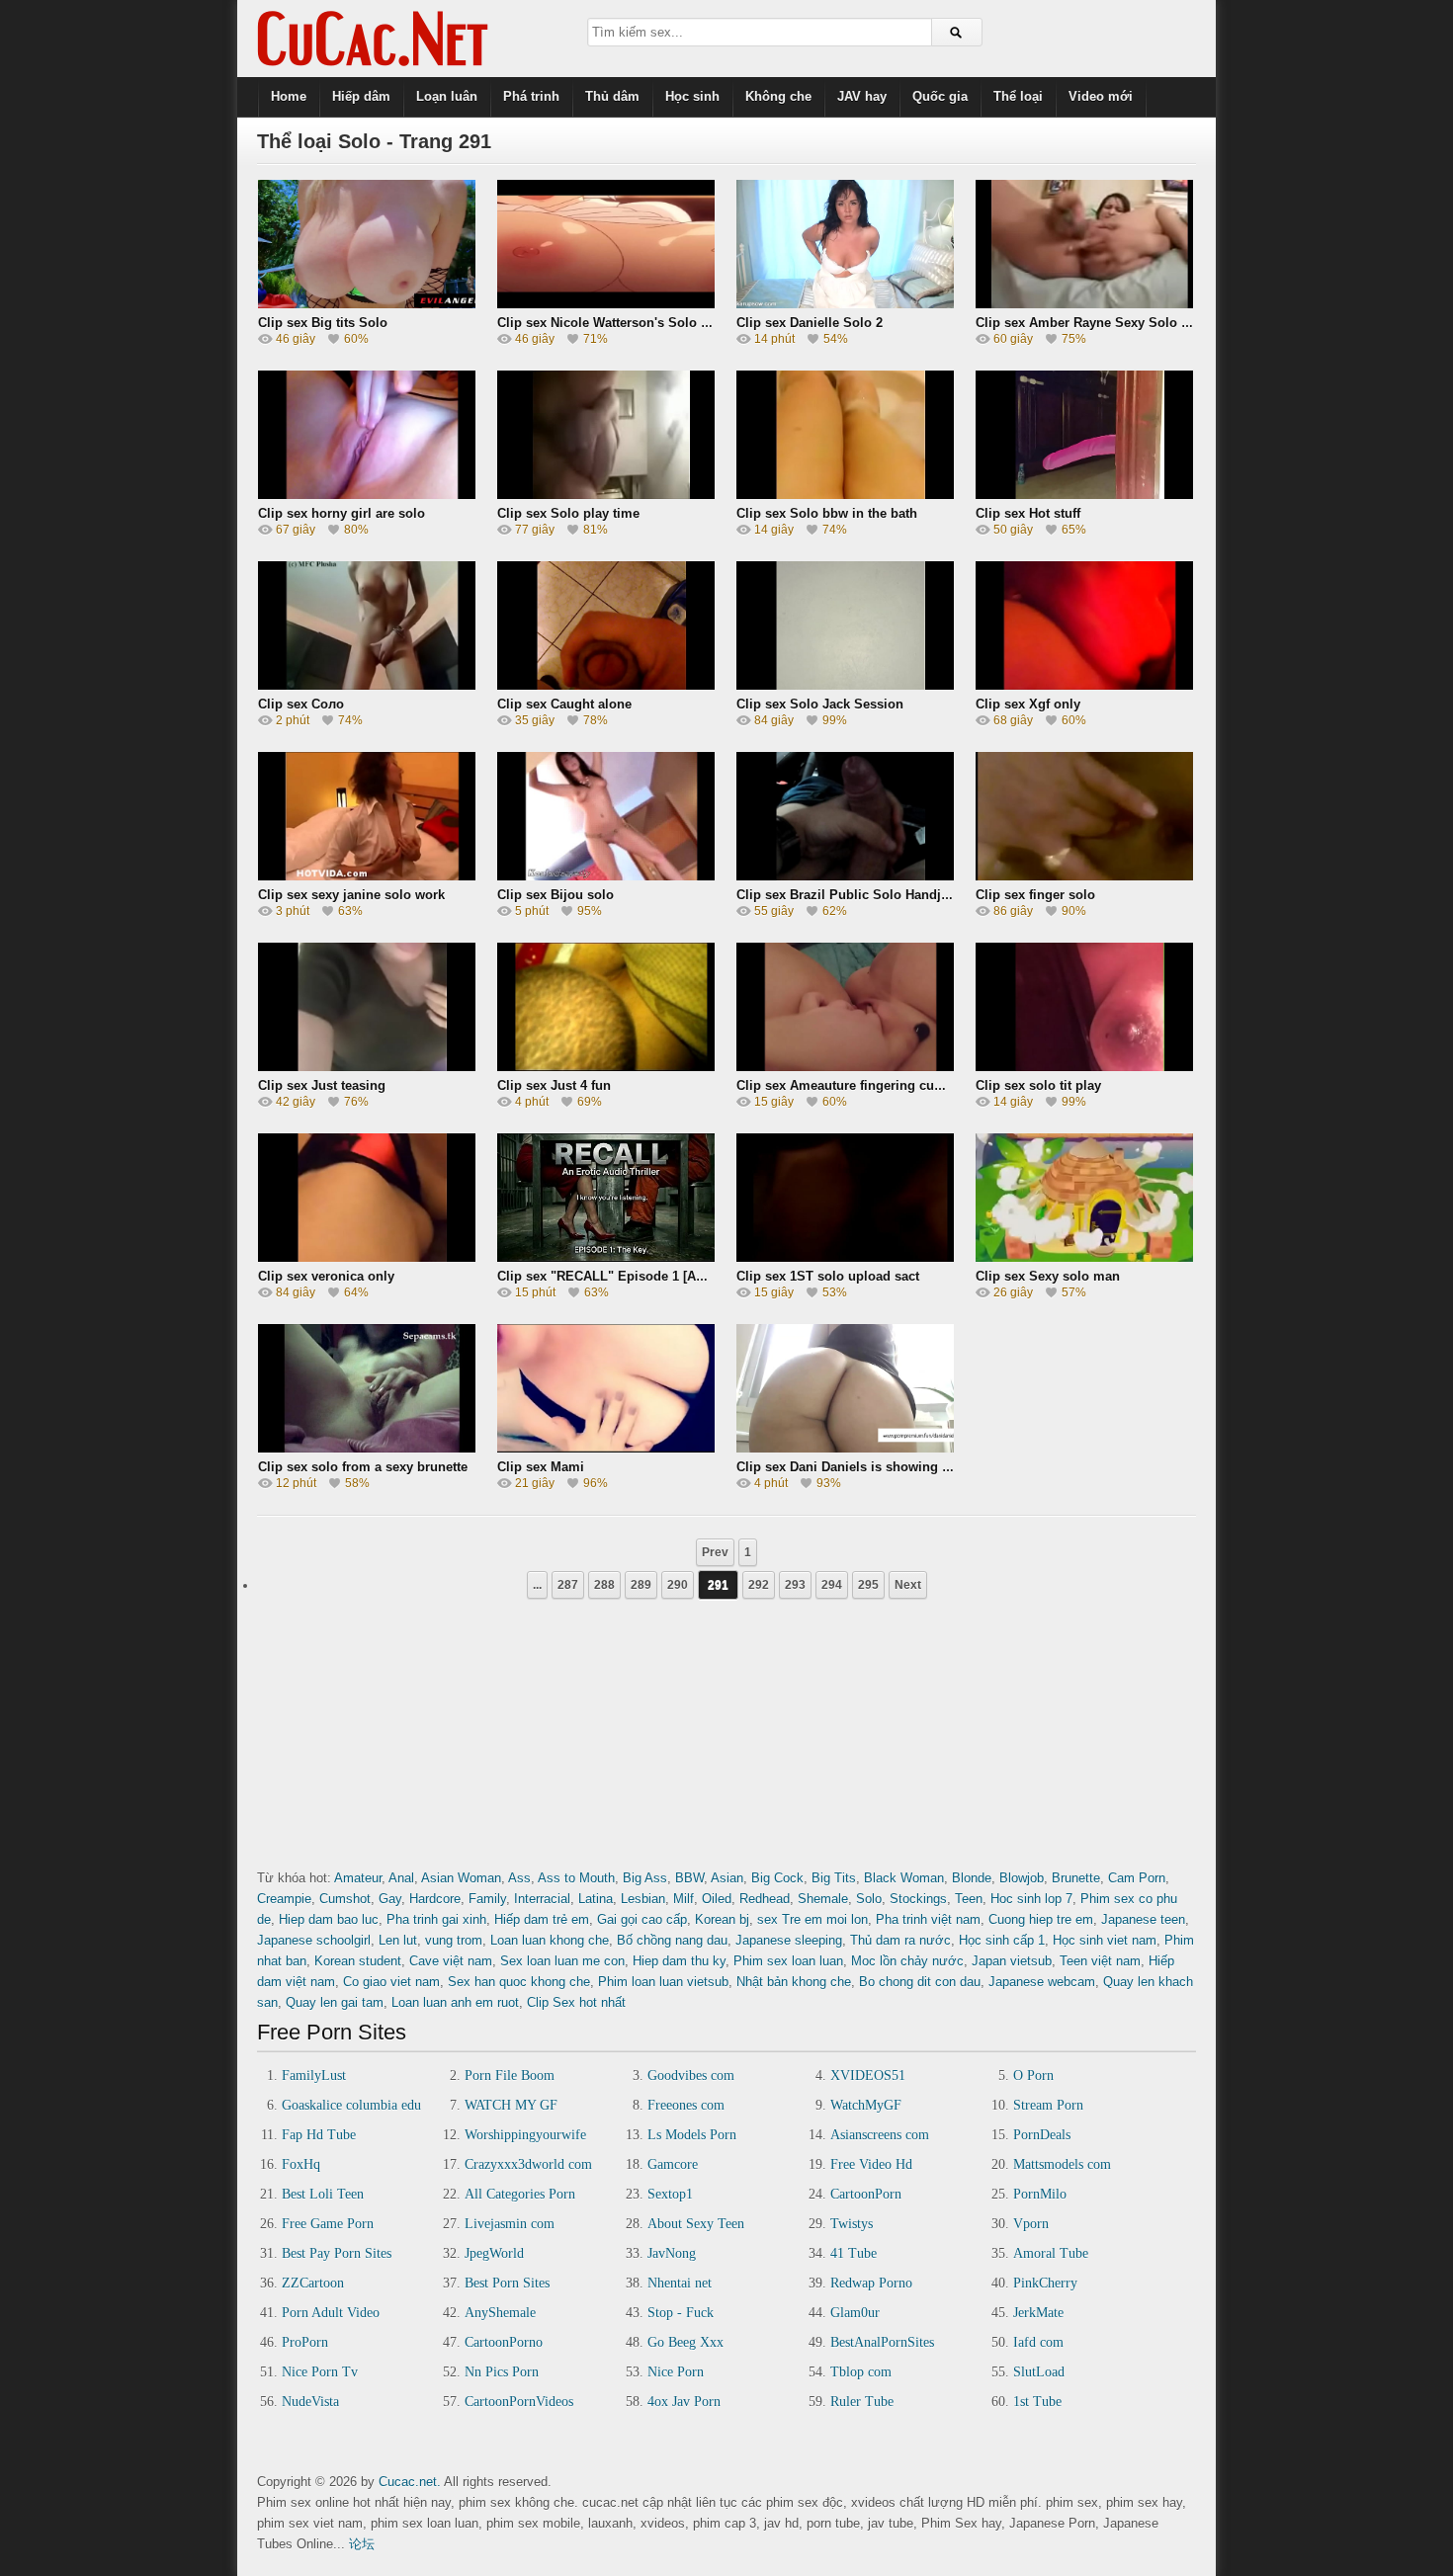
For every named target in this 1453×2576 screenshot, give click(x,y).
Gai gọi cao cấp (642, 1919)
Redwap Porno (871, 2283)
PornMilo (1040, 2194)
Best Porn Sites (507, 2283)
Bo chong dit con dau (920, 1982)
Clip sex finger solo (1035, 895)
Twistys (852, 2224)
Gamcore (673, 2164)
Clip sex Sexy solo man (1048, 1276)
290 (678, 1585)
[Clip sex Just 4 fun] (606, 1065)
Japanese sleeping (789, 1940)
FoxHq (301, 2164)
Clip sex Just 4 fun (554, 1085)
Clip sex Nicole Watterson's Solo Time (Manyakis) (649, 323)
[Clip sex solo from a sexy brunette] (367, 1446)
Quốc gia (940, 96)
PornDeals (1042, 2135)
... (537, 1585)
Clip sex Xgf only (1028, 704)
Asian (727, 1878)
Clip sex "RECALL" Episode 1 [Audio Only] (629, 1276)
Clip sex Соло (301, 704)
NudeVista (310, 2402)
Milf (684, 1899)
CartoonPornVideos (519, 2402)
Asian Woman (461, 1878)
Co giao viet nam (391, 1982)
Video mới (1101, 96)
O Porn (1033, 2076)
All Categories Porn (520, 2194)
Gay (390, 1899)
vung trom (454, 1940)
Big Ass (645, 1878)
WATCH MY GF (511, 2105)
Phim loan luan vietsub (663, 1982)
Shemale (823, 1899)
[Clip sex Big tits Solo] (367, 302)
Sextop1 (670, 2194)
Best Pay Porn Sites (337, 2253)
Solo (869, 1899)
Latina (596, 1899)
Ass (519, 1878)
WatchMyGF (866, 2105)
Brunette (1076, 1878)
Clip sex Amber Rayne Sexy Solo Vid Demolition (1124, 323)
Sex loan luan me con (562, 1961)
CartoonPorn (866, 2194)
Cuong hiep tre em (1041, 1919)
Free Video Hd (871, 2164)
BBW (689, 1878)
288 (604, 1585)
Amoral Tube (1051, 2253)
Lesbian (643, 1899)
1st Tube (1037, 2402)
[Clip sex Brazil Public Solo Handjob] (845, 874)
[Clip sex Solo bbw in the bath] (845, 493)
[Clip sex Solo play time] (606, 493)
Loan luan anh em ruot (455, 2002)
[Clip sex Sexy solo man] (1084, 1255)
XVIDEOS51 (868, 2076)
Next (908, 1585)
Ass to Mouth (576, 1878)
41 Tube (854, 2253)
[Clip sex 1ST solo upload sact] (845, 1255)
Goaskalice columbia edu (351, 2105)
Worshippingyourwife (525, 2135)
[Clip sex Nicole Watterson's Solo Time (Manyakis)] (606, 302)
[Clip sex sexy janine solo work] (367, 874)
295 (868, 1585)
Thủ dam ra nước (900, 1940)
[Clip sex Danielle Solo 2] (845, 302)
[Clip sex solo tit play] (1084, 1065)
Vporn (1031, 2224)
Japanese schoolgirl (314, 1940)
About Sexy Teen (696, 2224)
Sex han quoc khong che (519, 1982)
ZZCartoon (313, 2283)
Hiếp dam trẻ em (542, 1919)
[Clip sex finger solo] (1084, 874)
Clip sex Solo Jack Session (820, 704)
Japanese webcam (1042, 1982)
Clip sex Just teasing (322, 1085)
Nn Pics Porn (502, 2372)
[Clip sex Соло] (367, 683)
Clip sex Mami (541, 1467)
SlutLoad (1039, 2372)
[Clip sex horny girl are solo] (367, 493)
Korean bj (722, 1919)
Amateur (358, 1878)
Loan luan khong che (550, 1940)
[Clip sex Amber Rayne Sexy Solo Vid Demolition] (1084, 302)
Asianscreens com (880, 2135)
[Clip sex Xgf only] (1084, 683)
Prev (715, 1552)
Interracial (542, 1899)
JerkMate (1038, 2313)
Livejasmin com (510, 2224)
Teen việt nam (1100, 1961)
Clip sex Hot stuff (1028, 513)
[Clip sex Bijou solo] (606, 874)
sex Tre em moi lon (812, 1919)
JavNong (672, 2253)
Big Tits (834, 1878)
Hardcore (435, 1899)
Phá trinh (531, 96)
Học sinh (692, 96)
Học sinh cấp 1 (1002, 1940)
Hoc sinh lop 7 (1031, 1899)
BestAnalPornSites (882, 2342)
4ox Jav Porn (684, 2402)
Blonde (972, 1878)
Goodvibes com (691, 2076)
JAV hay (862, 96)
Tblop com (861, 2372)
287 (568, 1585)
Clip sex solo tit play (1038, 1085)
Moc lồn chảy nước (907, 1961)
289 (641, 1585)
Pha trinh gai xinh (436, 1919)
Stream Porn (1048, 2105)
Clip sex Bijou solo (556, 895)
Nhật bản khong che (794, 1982)
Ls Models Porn (692, 2135)
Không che (778, 96)
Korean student (358, 1961)
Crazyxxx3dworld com (528, 2164)
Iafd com (1038, 2342)
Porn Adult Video (331, 2313)
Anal (401, 1878)
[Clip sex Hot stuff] (1084, 493)
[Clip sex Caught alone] (606, 683)
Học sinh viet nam (1105, 1940)
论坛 (362, 2544)
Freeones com (686, 2105)
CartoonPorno (504, 2342)
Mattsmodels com (1062, 2164)
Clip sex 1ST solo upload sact (828, 1276)
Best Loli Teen (323, 2194)
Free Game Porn (328, 2224)
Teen (969, 1899)
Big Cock (777, 1878)
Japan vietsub (1012, 1961)
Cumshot (345, 1899)
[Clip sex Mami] (606, 1446)
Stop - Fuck (681, 2313)
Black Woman (904, 1878)
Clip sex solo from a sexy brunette (363, 1467)
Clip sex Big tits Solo (323, 323)
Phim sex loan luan (788, 1961)
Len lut (398, 1940)
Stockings (918, 1899)
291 (718, 1585)
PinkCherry (1045, 2283)
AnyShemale (500, 2313)
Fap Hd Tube (319, 2135)
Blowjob (1022, 1878)
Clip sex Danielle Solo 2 (810, 323)
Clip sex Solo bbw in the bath (827, 513)
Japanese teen (1143, 1919)
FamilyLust (314, 2076)
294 (832, 1585)
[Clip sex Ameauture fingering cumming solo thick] (845, 1065)
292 (759, 1585)
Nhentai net (680, 2283)
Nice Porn (676, 2372)
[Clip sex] (606, 1255)
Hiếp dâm (361, 96)
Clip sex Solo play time (568, 513)
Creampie (284, 1899)
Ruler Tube (862, 2402)
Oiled (717, 1899)
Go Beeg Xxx (685, 2342)
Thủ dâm (612, 96)
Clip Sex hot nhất (576, 2002)
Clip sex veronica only (326, 1276)
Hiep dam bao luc (329, 1919)
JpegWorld (494, 2253)
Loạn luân (447, 96)
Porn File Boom (510, 2076)
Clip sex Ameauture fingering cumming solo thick (889, 1085)
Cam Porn (1137, 1878)
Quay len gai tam (335, 2002)
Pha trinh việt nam (928, 1919)
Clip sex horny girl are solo (342, 513)
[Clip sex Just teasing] (367, 1065)
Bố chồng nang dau (672, 1940)
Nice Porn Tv (320, 2372)
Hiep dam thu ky (679, 1961)
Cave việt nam (451, 1961)
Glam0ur (855, 2313)
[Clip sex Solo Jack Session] (845, 683)
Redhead (765, 1899)
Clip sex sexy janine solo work (351, 895)
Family (487, 1899)
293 (795, 1585)
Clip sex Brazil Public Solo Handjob (847, 895)
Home (289, 96)
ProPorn (305, 2342)
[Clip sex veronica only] (367, 1255)
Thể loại (1018, 96)
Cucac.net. (410, 2482)
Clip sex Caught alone (564, 704)
